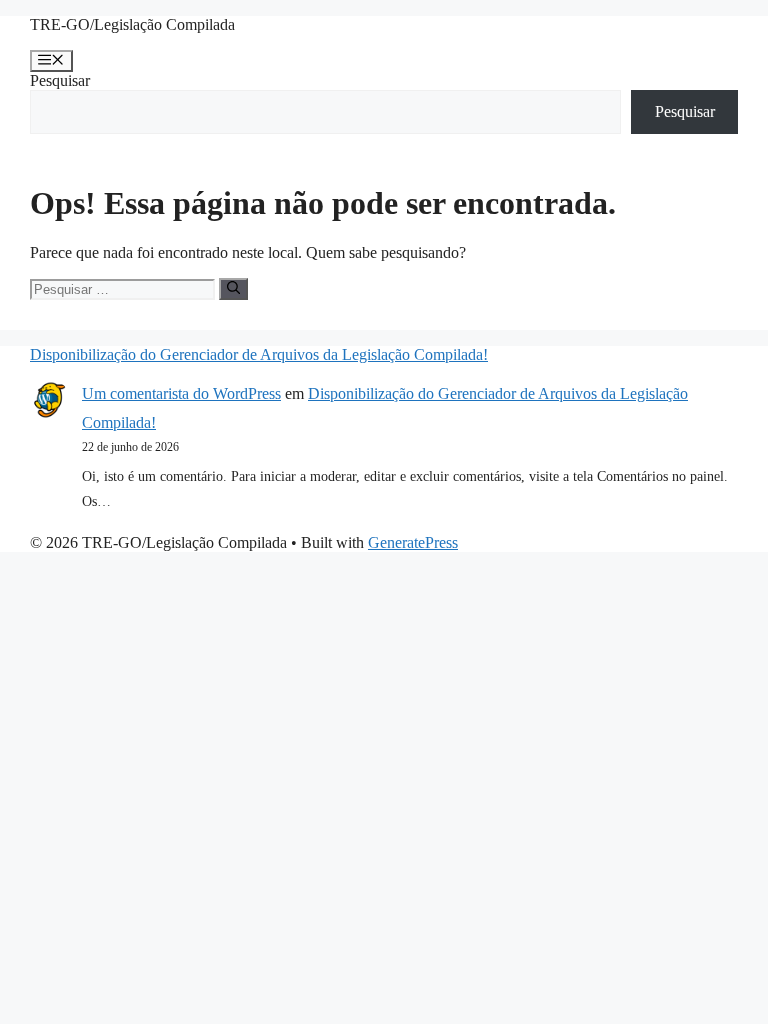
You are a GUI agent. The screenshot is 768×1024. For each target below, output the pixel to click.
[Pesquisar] (233, 289)
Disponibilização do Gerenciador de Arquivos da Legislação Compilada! (259, 354)
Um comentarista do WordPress (181, 393)
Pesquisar (60, 80)
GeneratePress (413, 542)
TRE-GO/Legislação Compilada (132, 24)
